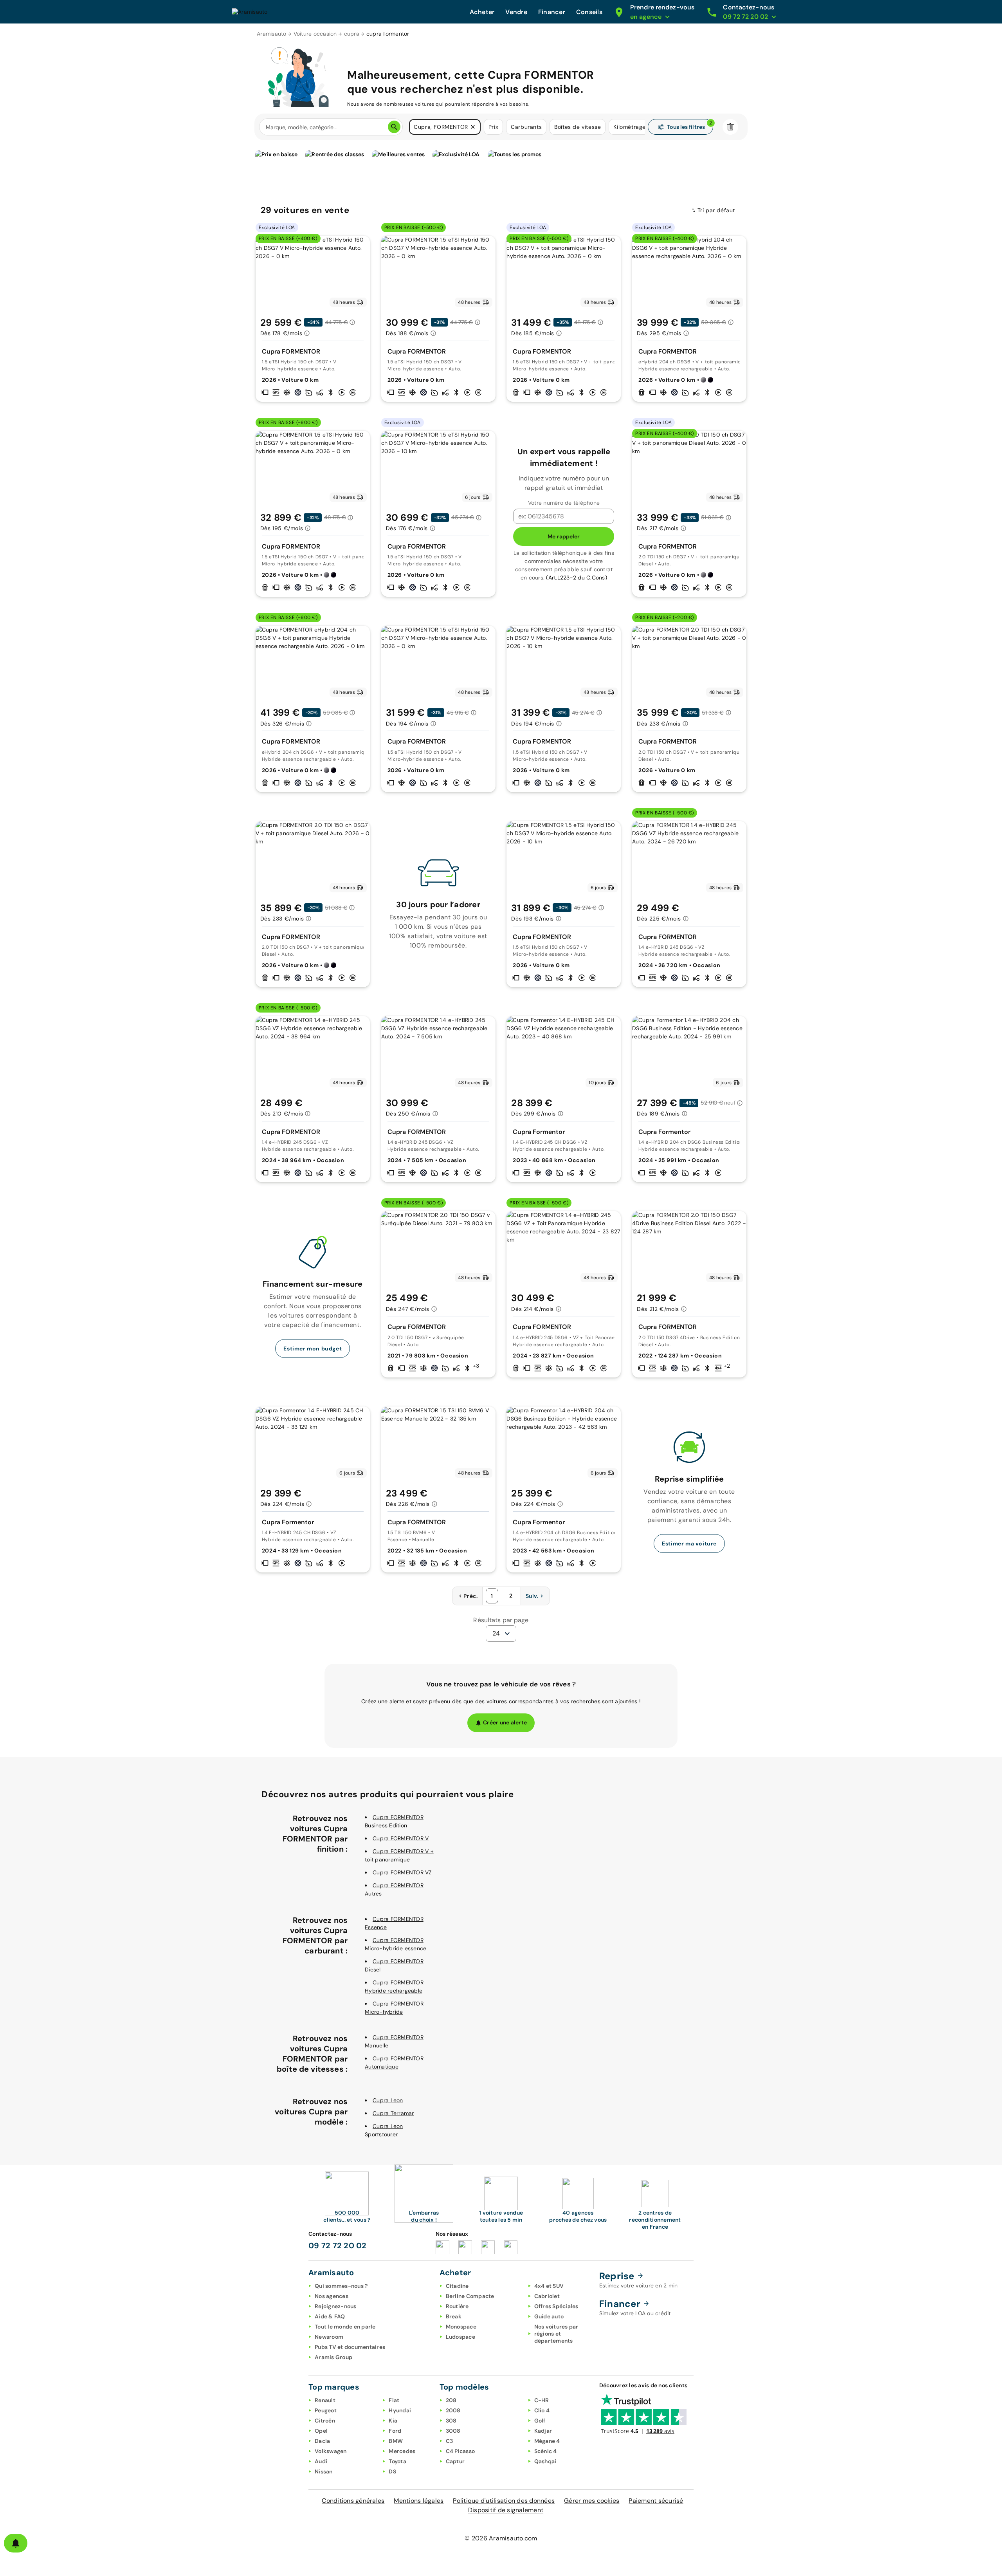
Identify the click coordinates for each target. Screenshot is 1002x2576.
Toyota (397, 2461)
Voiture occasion (315, 34)
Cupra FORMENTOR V (401, 1838)
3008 (453, 2431)
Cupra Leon (388, 2100)
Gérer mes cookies (592, 2501)
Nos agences (332, 2296)
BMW (396, 2441)
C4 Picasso (460, 2451)
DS (392, 2471)
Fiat (394, 2400)
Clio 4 (542, 2410)
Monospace (461, 2327)
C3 (450, 2441)
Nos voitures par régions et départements (556, 2334)
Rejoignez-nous (336, 2306)
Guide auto (549, 2316)
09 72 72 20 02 (338, 2246)
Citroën (325, 2421)
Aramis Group (333, 2357)
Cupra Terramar (393, 2113)
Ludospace (460, 2337)
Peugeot (326, 2410)
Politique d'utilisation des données (504, 2501)
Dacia (322, 2441)
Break (454, 2316)
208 (451, 2400)
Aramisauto (272, 34)
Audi (321, 2461)
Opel (321, 2431)
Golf (540, 2421)
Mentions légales (419, 2501)
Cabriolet (547, 2296)
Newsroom (329, 2337)
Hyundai (400, 2410)
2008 (453, 2410)
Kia (393, 2421)
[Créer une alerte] (16, 2543)
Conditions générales (353, 2501)
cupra (352, 34)
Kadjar (543, 2431)
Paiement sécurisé (656, 2501)
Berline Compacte (470, 2296)
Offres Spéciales (556, 2306)
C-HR (542, 2400)
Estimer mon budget (313, 1348)
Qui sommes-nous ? (341, 2286)
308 (451, 2421)
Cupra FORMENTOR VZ (402, 1872)
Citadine (457, 2286)
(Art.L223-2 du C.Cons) (577, 578)
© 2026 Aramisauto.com (501, 2538)
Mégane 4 (547, 2441)
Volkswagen (331, 2451)
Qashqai (545, 2461)
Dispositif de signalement (506, 2510)
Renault (325, 2400)
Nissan (324, 2471)
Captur (455, 2461)
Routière (457, 2306)
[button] (473, 127)
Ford (395, 2431)
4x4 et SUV (549, 2286)
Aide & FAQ (330, 2316)
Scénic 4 (546, 2451)
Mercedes (402, 2451)
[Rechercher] (394, 127)
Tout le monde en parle (345, 2327)
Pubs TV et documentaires (350, 2347)
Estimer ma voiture (689, 1543)
